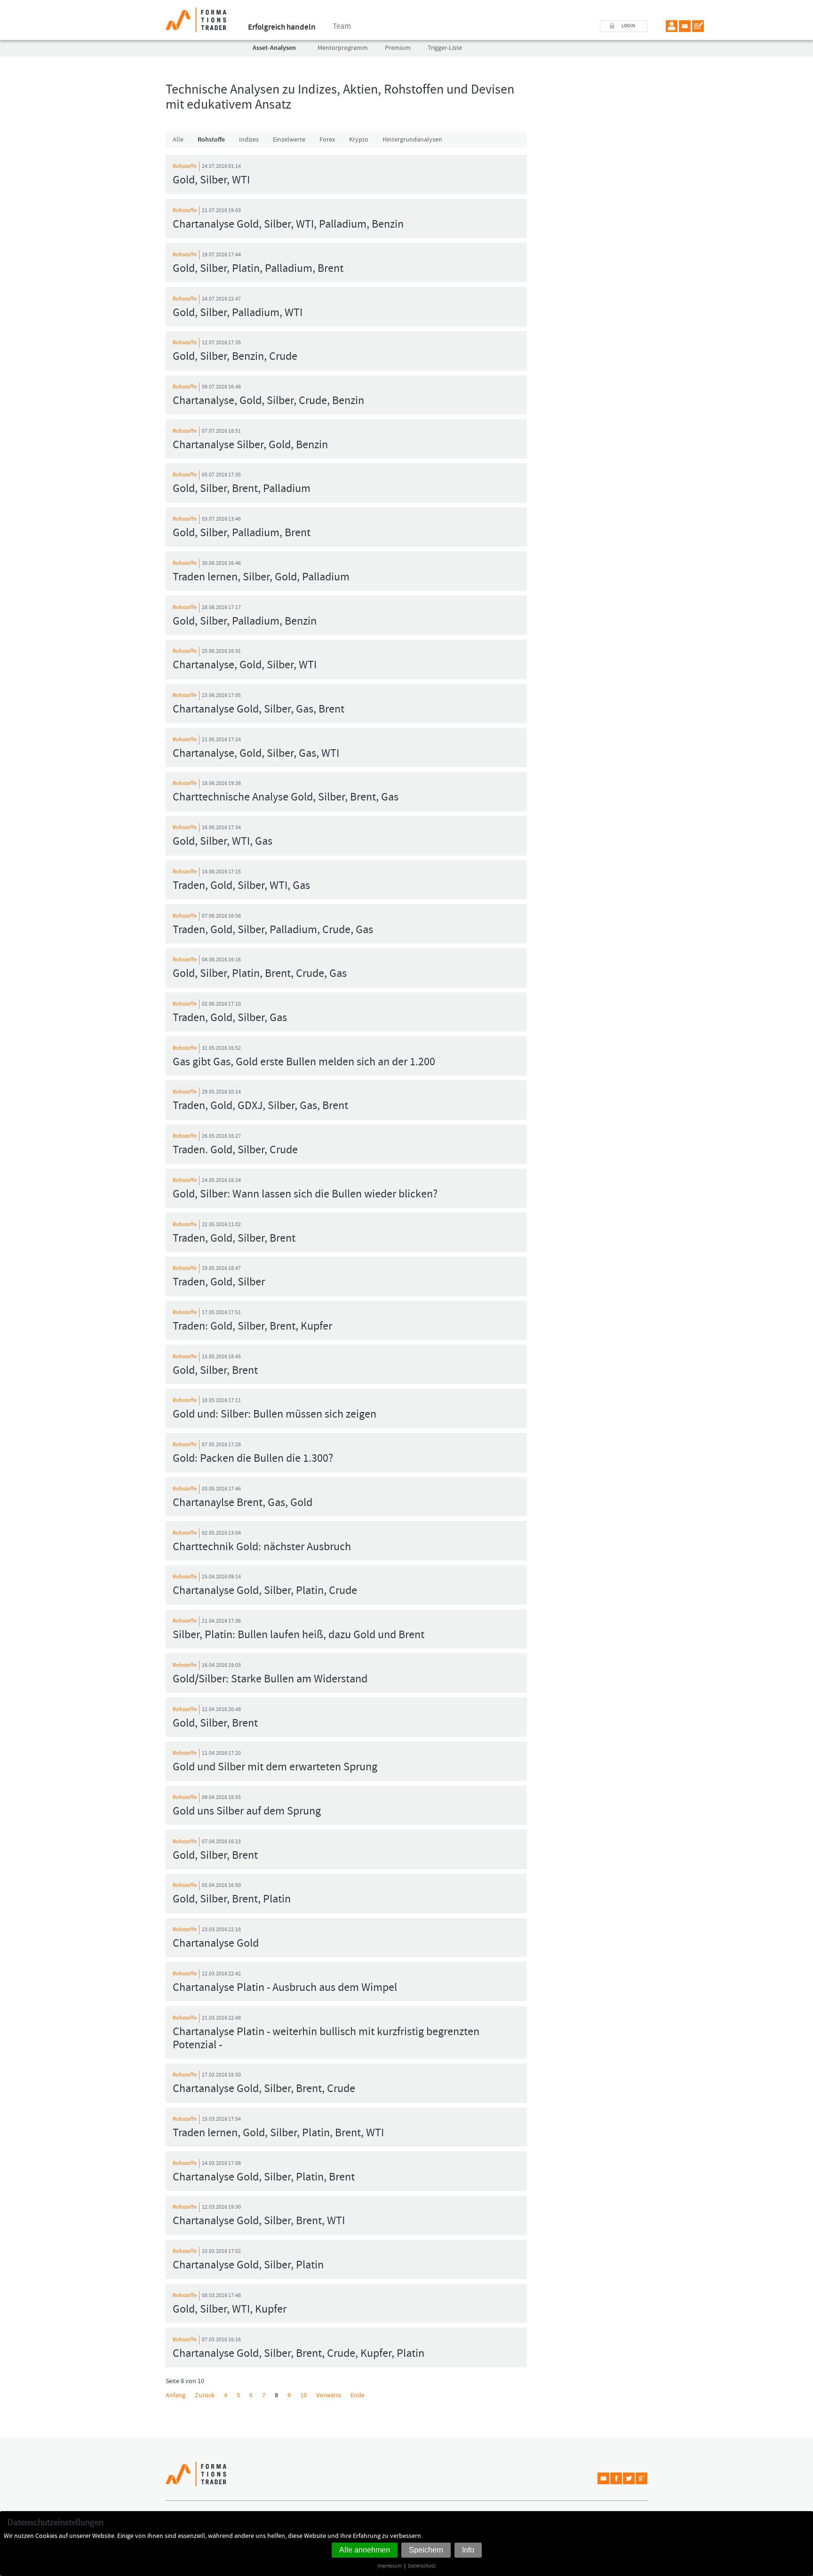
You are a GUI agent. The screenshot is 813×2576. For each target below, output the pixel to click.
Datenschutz (422, 2566)
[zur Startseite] (196, 16)
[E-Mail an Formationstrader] (685, 26)
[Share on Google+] (642, 2478)
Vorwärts (329, 2395)
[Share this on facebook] (616, 2478)
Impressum (390, 2566)
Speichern (426, 2550)
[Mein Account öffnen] (672, 26)
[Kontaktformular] (698, 26)
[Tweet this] (629, 2478)
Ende (358, 2395)
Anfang (175, 2395)
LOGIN (628, 26)
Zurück (205, 2395)
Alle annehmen (365, 2550)
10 (303, 2395)
